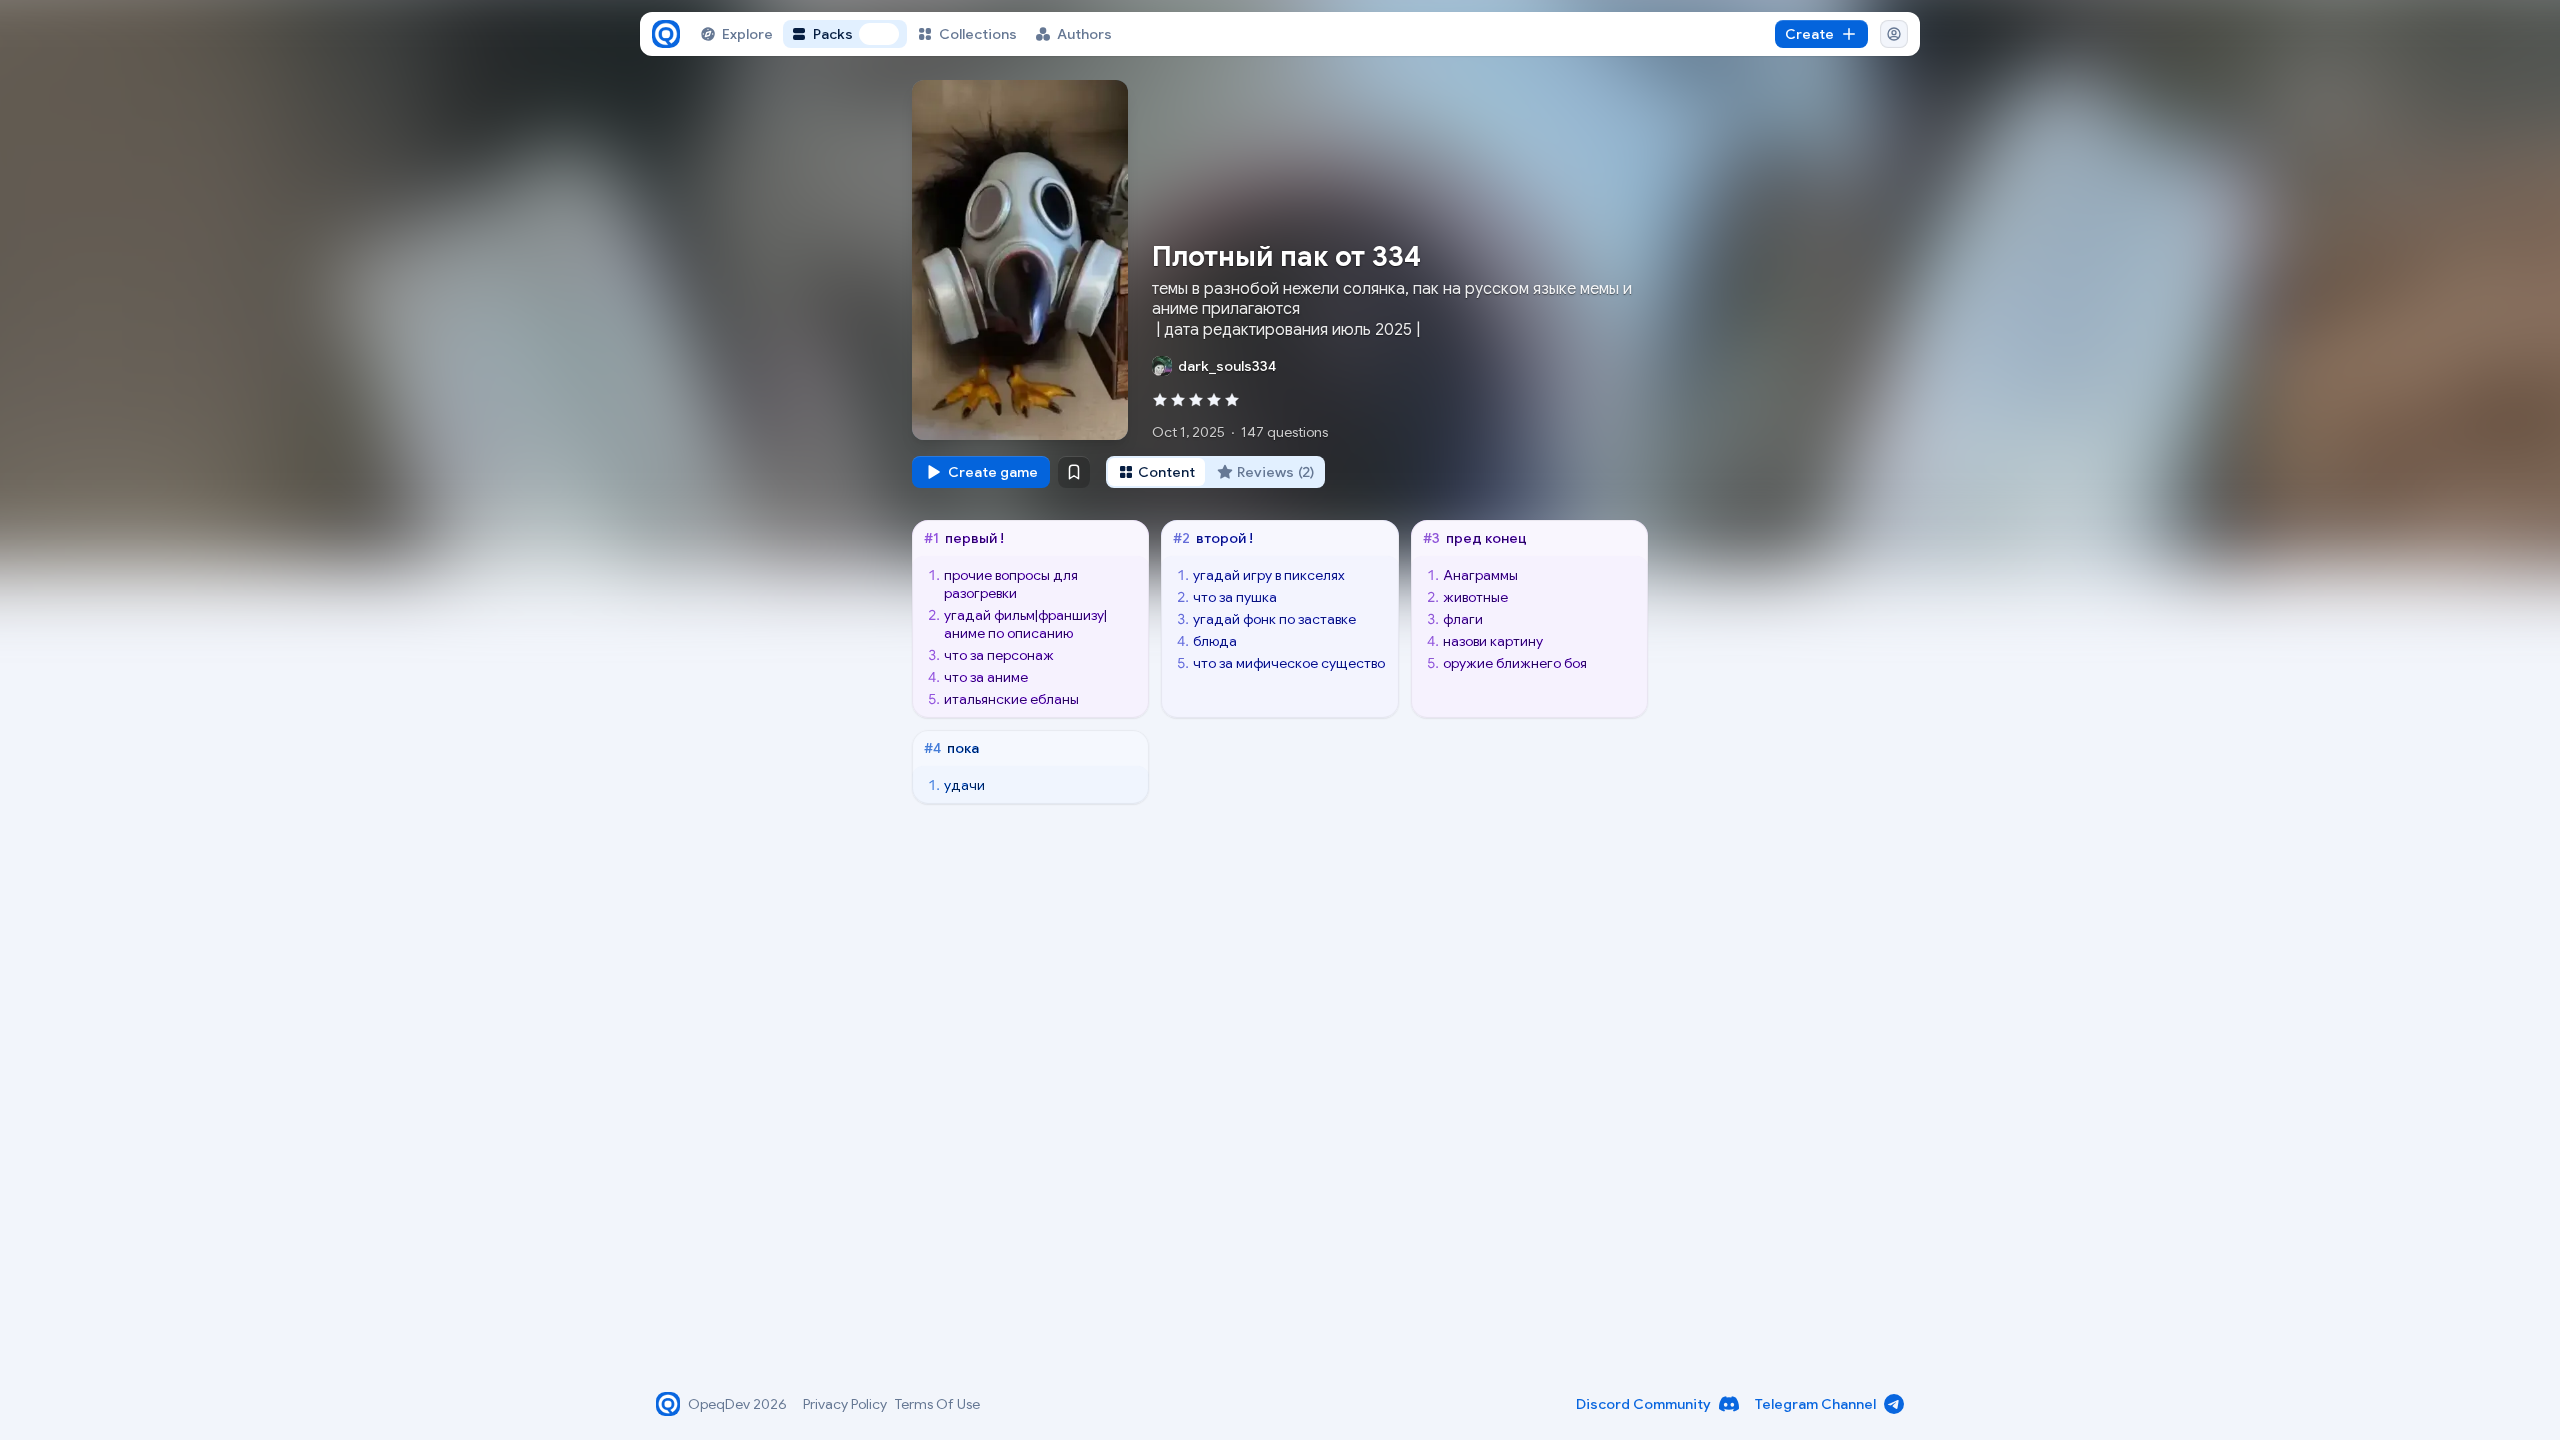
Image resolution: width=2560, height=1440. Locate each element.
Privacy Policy (845, 1404)
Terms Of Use (937, 1404)
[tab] (1156, 472)
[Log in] (1894, 34)
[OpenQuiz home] (666, 34)
